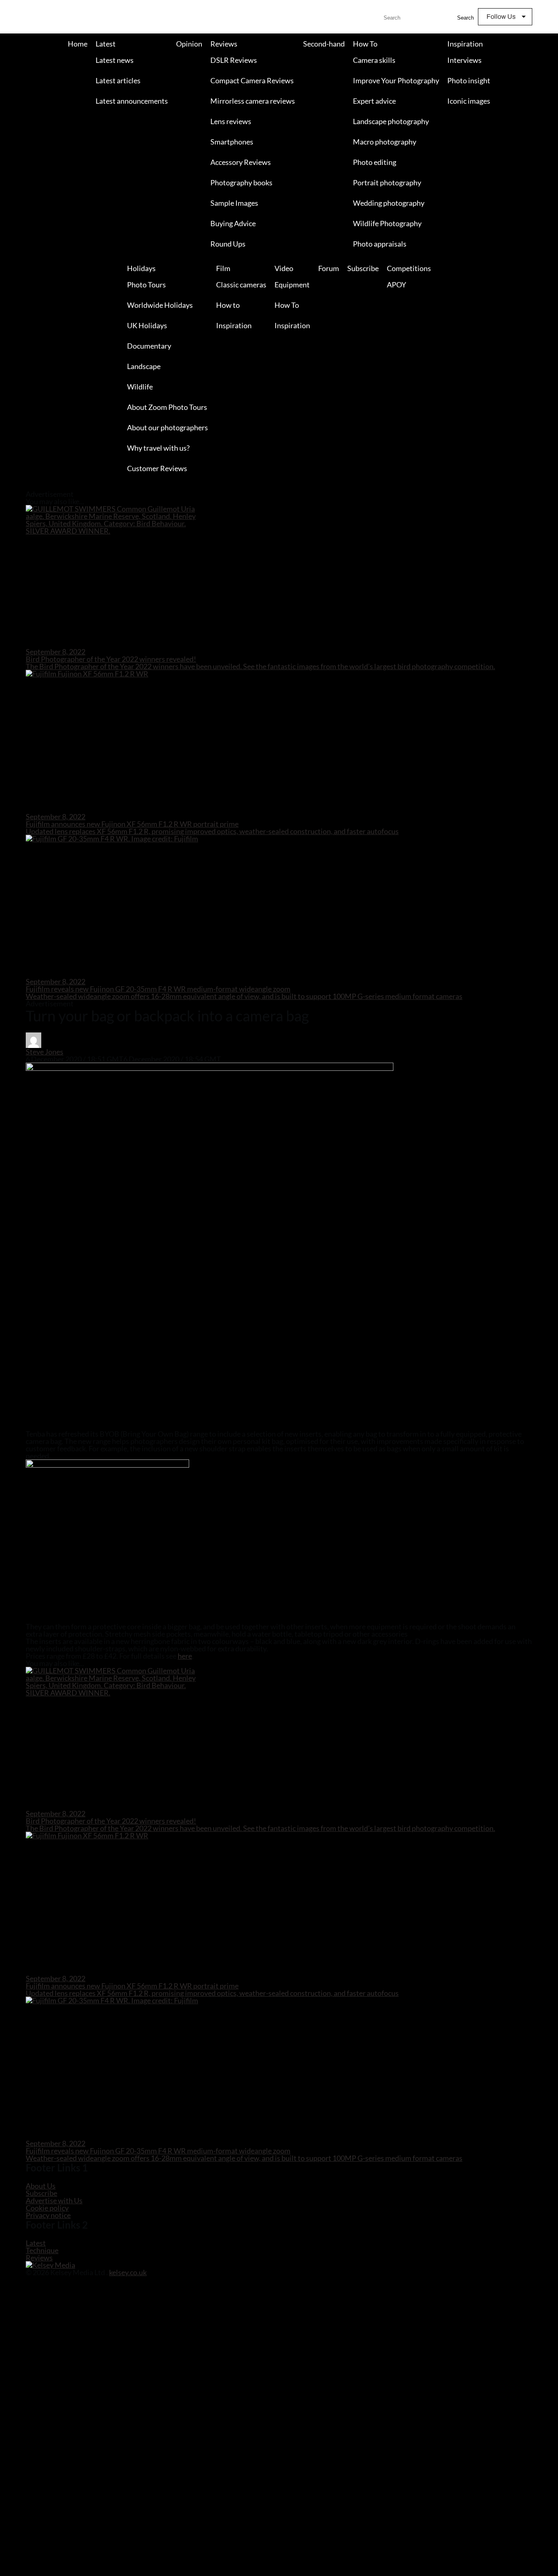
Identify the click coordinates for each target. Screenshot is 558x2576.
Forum (329, 268)
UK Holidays (147, 325)
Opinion (189, 44)
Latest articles (118, 80)
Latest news (115, 60)
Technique (42, 2250)
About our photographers (167, 427)
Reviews (224, 44)
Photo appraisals (380, 244)
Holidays (141, 268)
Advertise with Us (54, 2200)
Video (284, 268)
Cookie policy (47, 2208)
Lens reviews (231, 121)
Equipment (292, 285)
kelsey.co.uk (128, 2272)
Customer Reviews (157, 468)
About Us (41, 2186)
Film (223, 268)
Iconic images (469, 101)
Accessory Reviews (241, 162)
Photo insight (469, 80)
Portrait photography (387, 182)
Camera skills (374, 60)
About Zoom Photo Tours (167, 407)
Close (7, 487)
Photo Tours (146, 285)
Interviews (464, 60)
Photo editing (375, 162)
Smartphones (232, 142)
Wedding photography (389, 203)
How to (228, 305)
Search (465, 18)
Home (78, 44)
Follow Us (501, 17)
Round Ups (228, 244)
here (185, 1656)
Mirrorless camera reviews (253, 101)
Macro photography (385, 142)
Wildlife (140, 387)
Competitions (409, 268)
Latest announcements (132, 101)
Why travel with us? (158, 448)
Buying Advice (233, 223)
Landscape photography (391, 121)
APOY (396, 285)
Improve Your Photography (396, 80)
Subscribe (363, 268)
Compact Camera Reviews (252, 80)
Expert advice (374, 101)
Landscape (144, 366)
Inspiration (465, 44)
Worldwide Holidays (160, 305)
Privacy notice (48, 2215)
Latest (106, 44)
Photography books (241, 182)
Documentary (149, 346)
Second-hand (324, 44)
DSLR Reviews (234, 60)
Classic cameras (241, 285)
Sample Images (234, 203)
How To (365, 44)
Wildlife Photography (387, 223)
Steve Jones (45, 1052)
